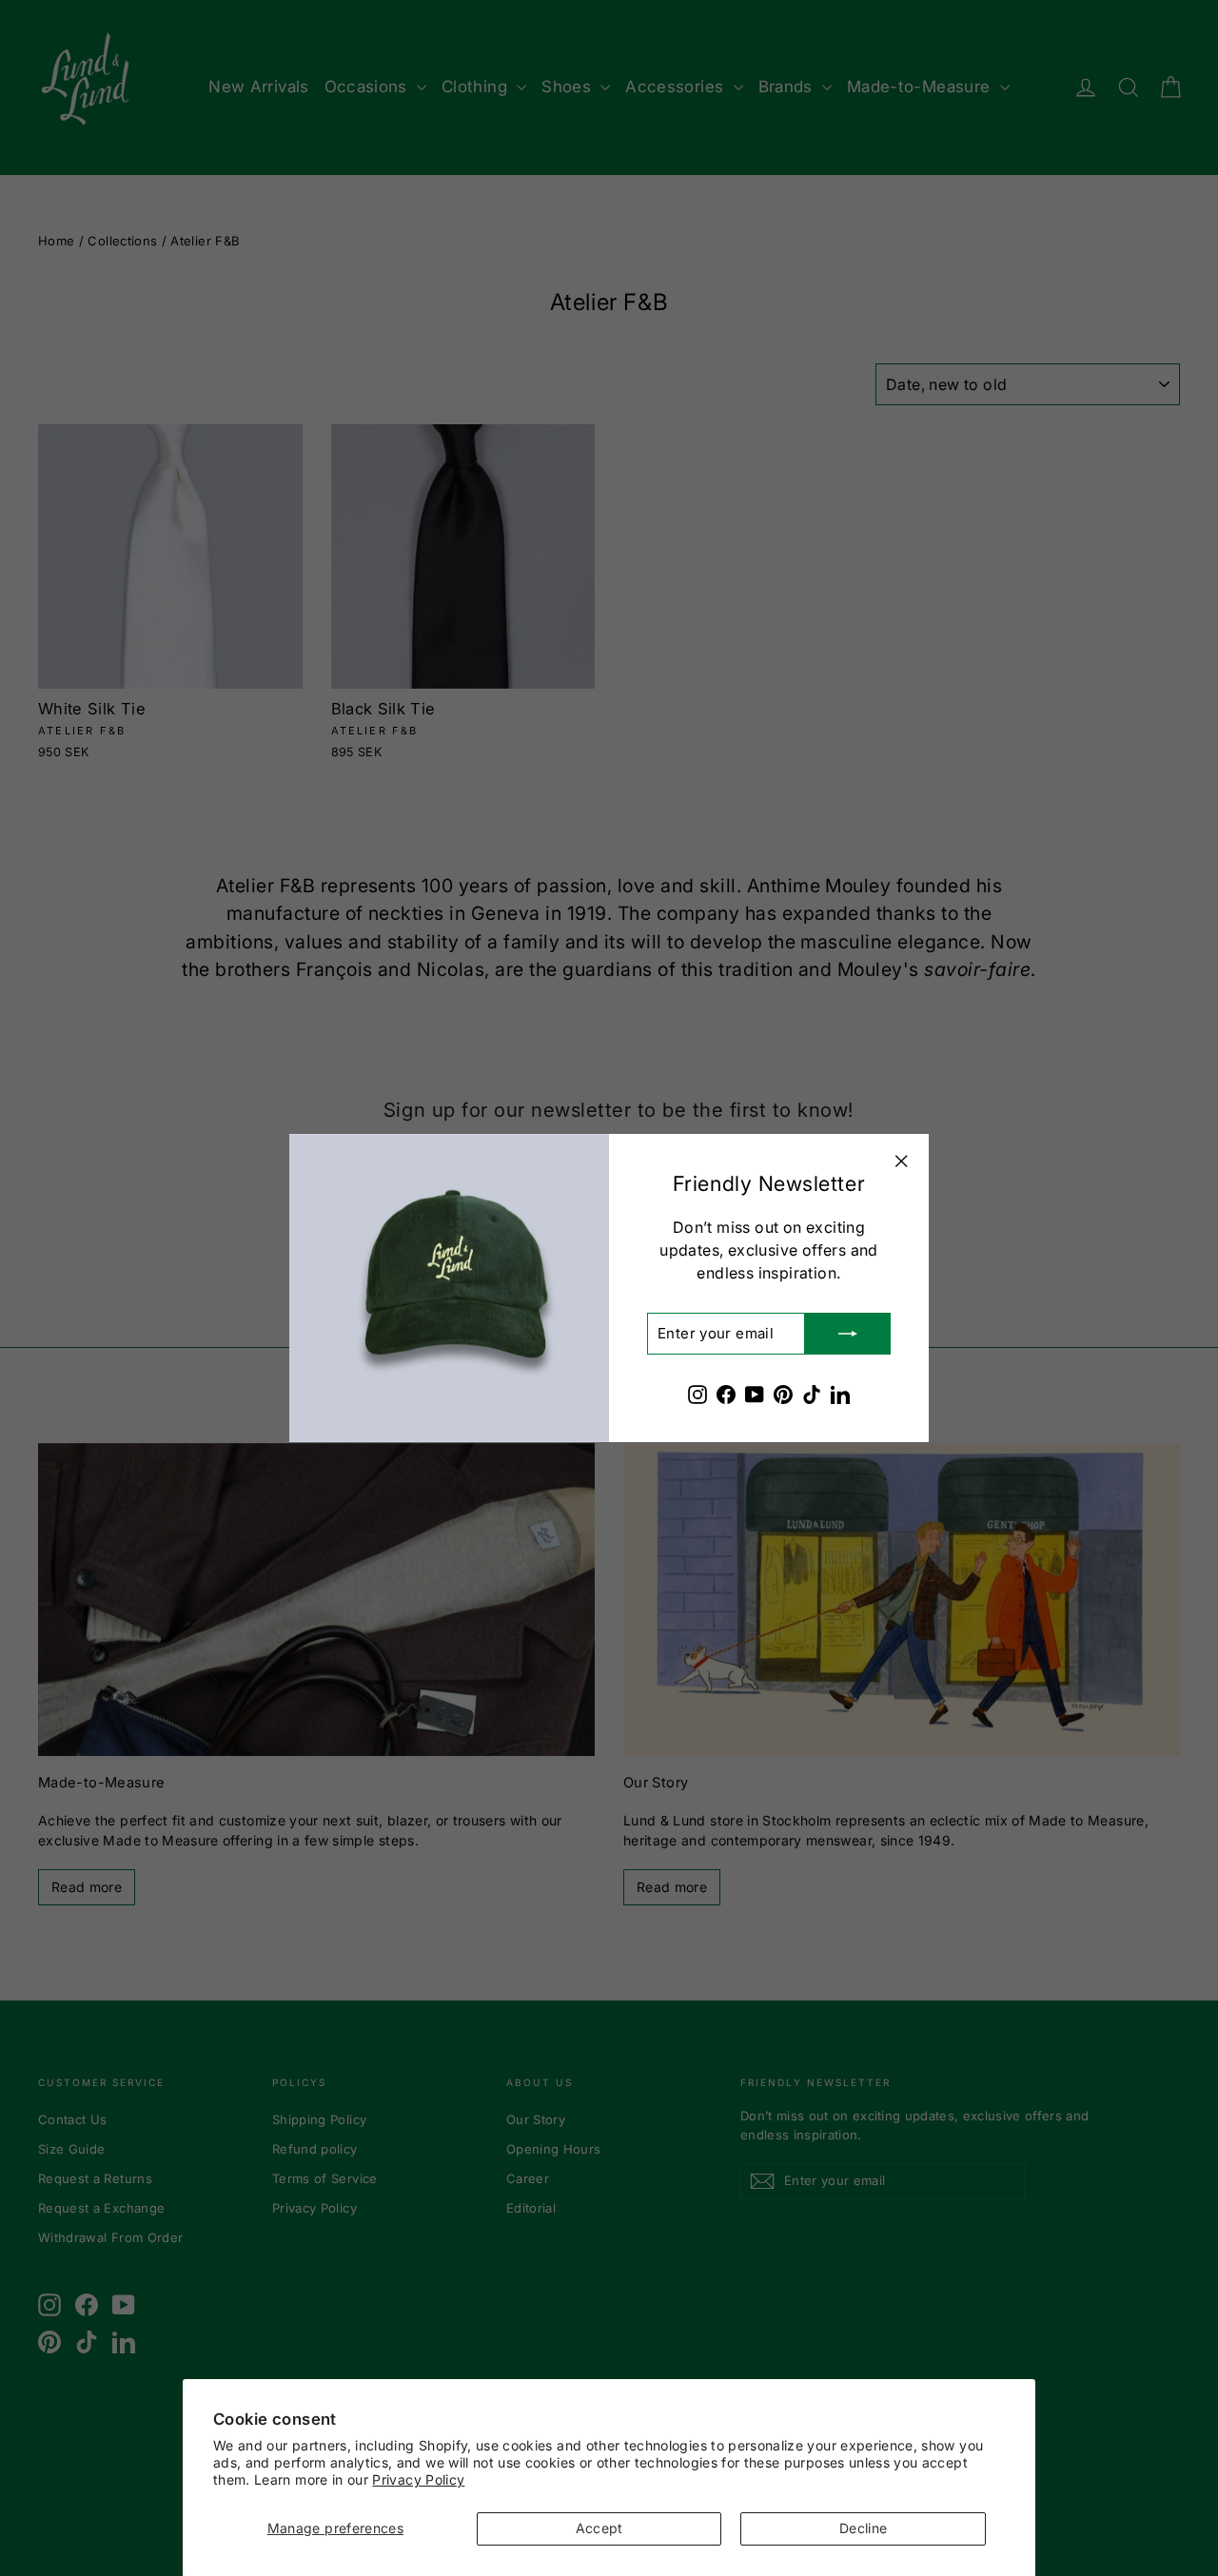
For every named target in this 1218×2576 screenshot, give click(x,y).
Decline (863, 2528)
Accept (599, 2528)
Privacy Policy (418, 2479)
